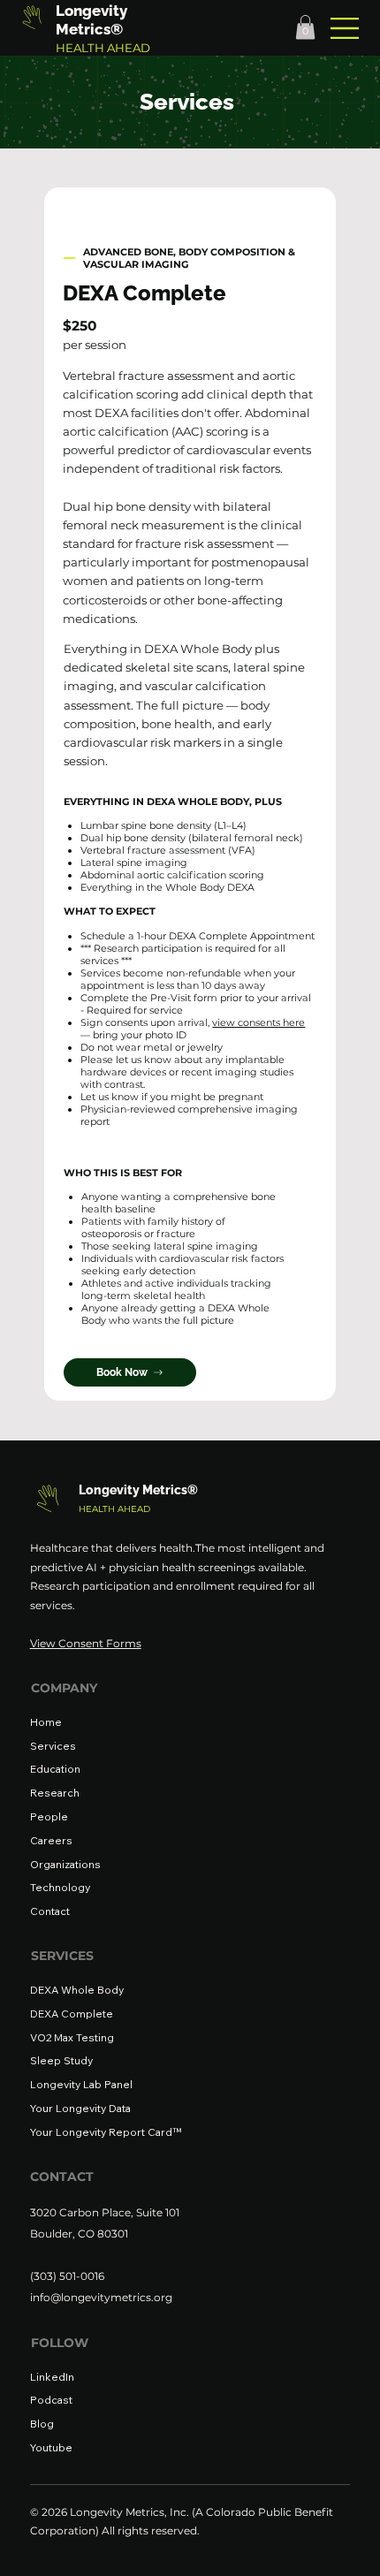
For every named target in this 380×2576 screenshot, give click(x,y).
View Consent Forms (86, 1643)
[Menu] (346, 28)
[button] (305, 27)
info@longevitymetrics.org (101, 2297)
